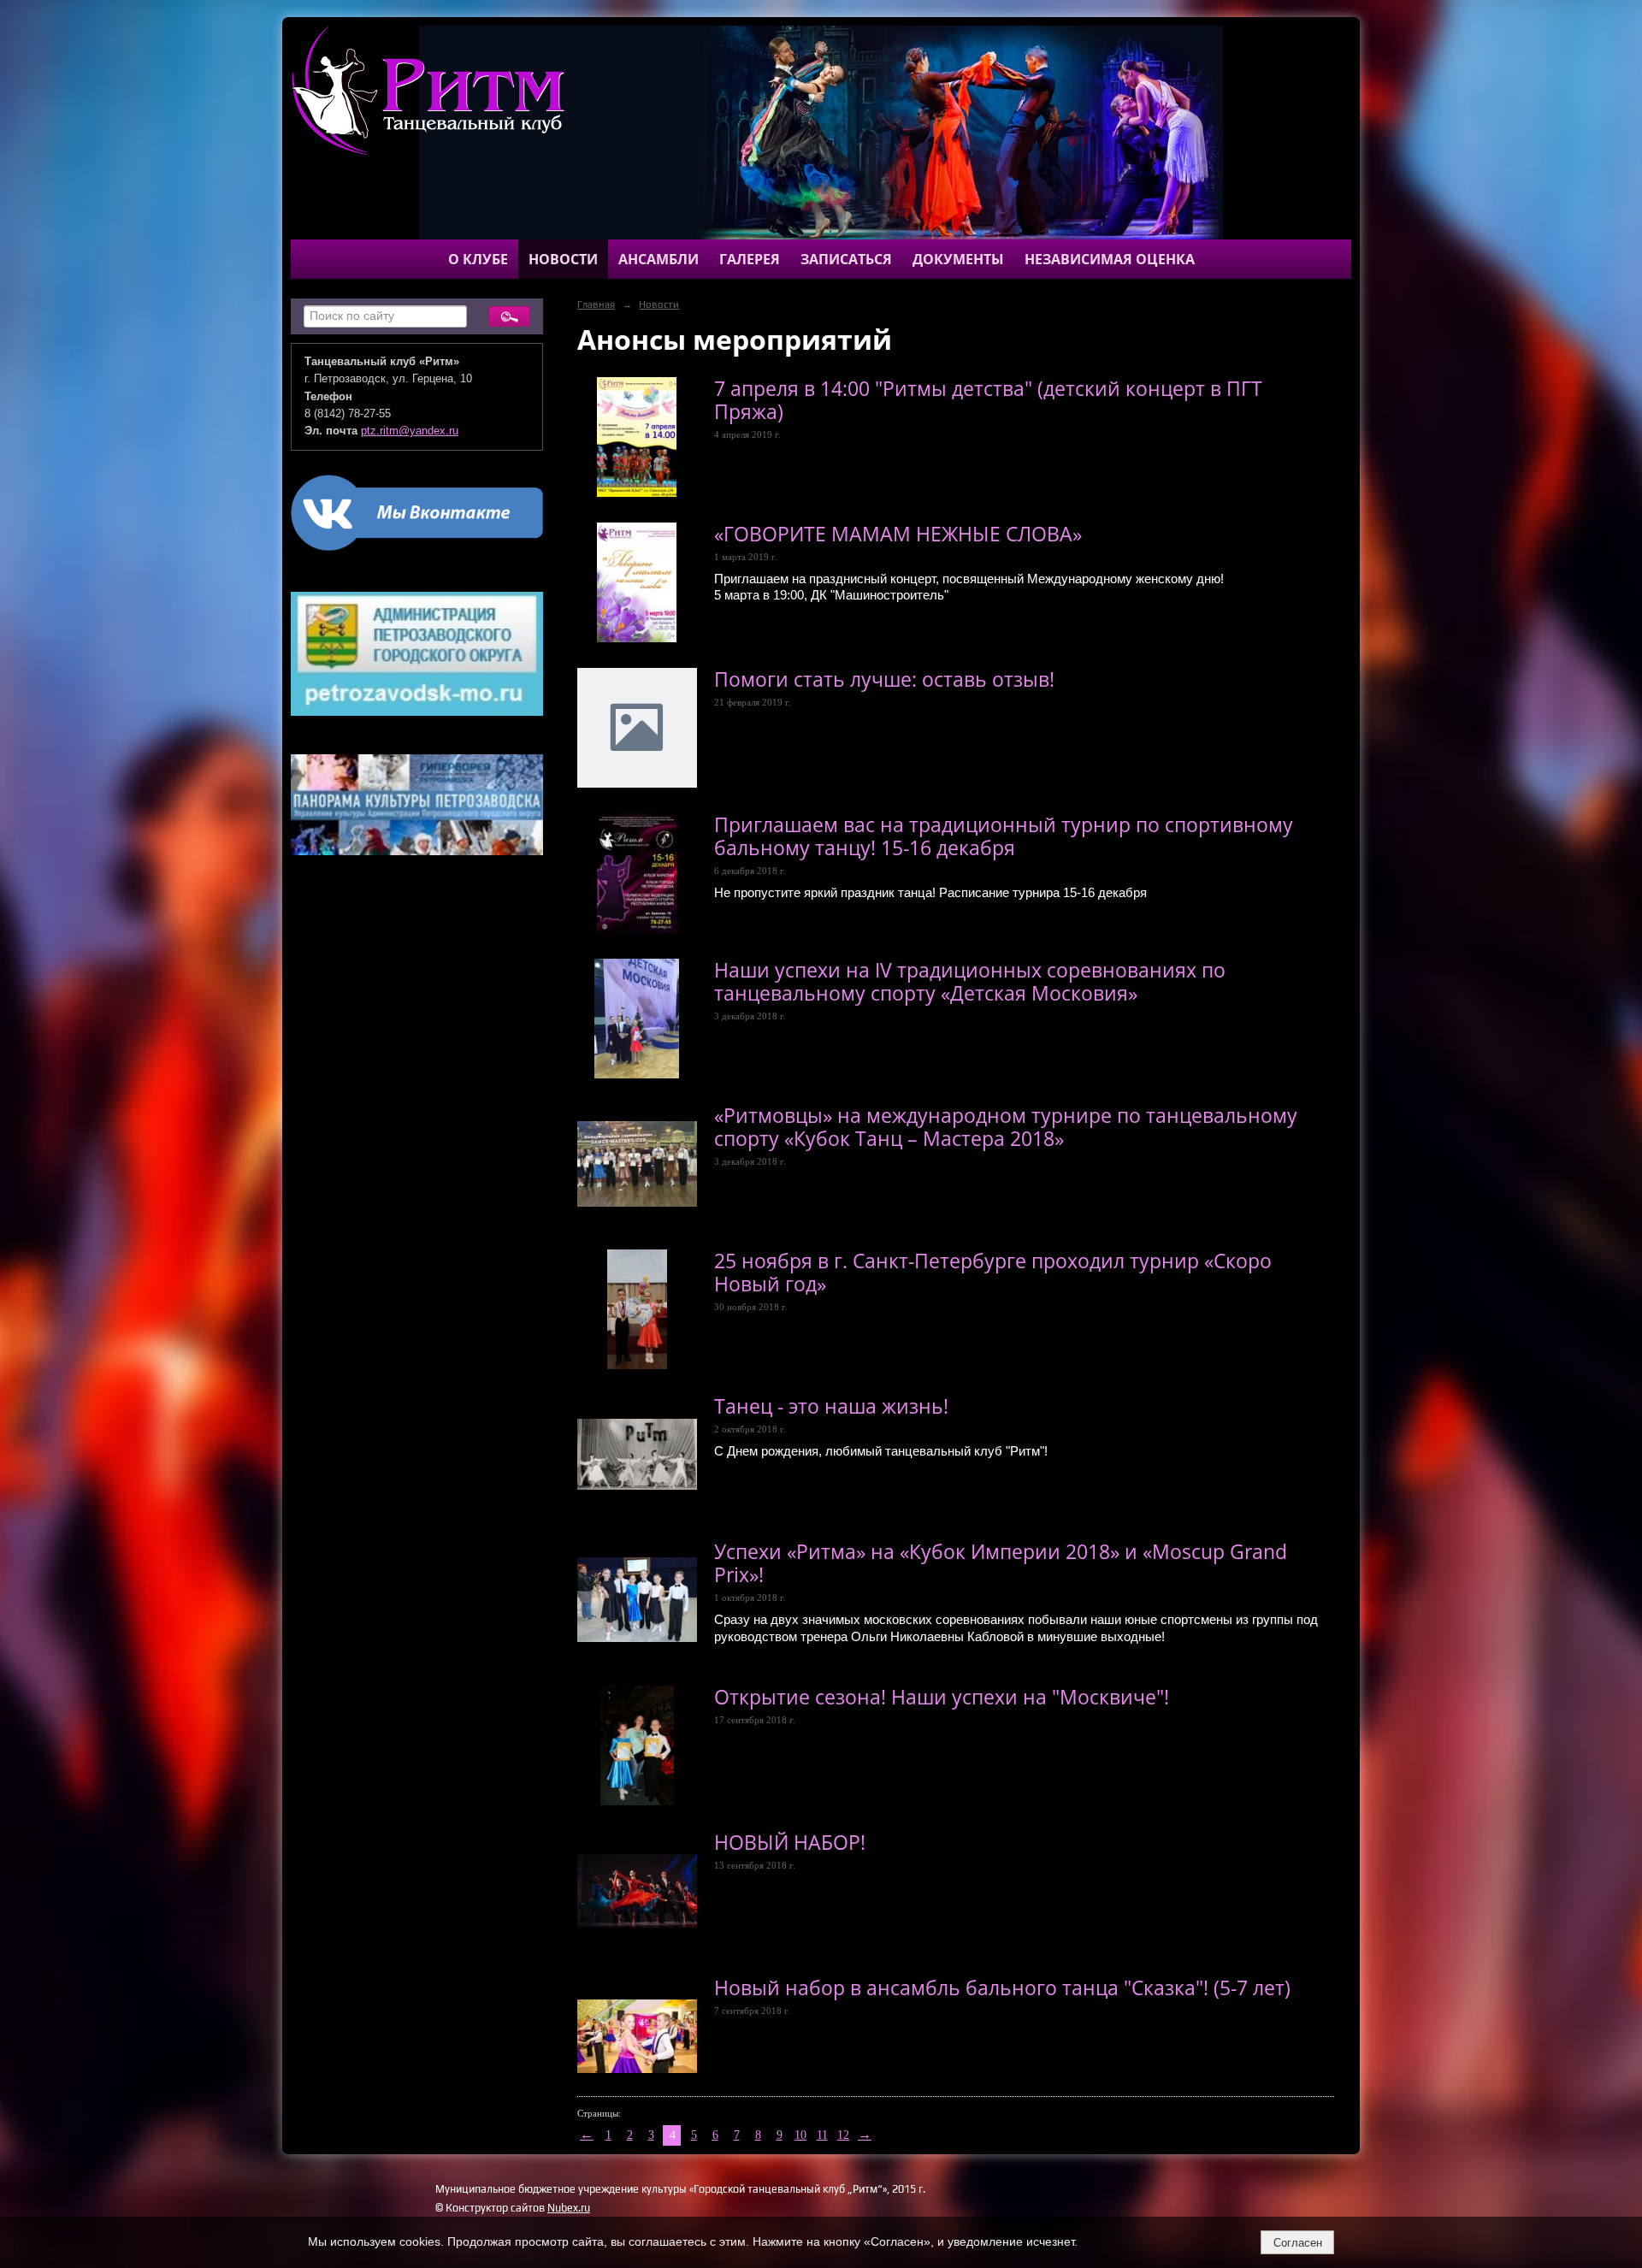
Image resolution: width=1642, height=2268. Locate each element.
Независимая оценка (1110, 259)
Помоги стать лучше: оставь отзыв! (884, 679)
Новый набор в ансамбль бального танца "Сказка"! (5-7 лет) (1002, 1988)
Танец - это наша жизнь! (831, 1406)
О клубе (478, 259)
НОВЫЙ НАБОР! (790, 1843)
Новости (563, 259)
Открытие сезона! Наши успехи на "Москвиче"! (942, 1697)
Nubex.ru (569, 2208)
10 (800, 2135)
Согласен (1298, 2243)
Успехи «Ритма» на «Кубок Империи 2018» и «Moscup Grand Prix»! (1001, 1563)
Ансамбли (659, 259)
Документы (958, 259)
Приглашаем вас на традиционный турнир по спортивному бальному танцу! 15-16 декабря (1004, 836)
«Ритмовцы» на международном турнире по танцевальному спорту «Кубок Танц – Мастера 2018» (1006, 1127)
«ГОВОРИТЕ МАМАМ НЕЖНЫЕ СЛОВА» (898, 534)
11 (822, 2135)
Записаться (846, 259)
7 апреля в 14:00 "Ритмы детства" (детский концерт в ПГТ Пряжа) (988, 400)
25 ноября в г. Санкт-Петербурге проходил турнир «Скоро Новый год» (993, 1273)
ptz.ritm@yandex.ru (410, 431)
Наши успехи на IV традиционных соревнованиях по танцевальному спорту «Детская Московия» (970, 982)
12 (843, 2135)
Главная (596, 304)
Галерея (750, 259)
